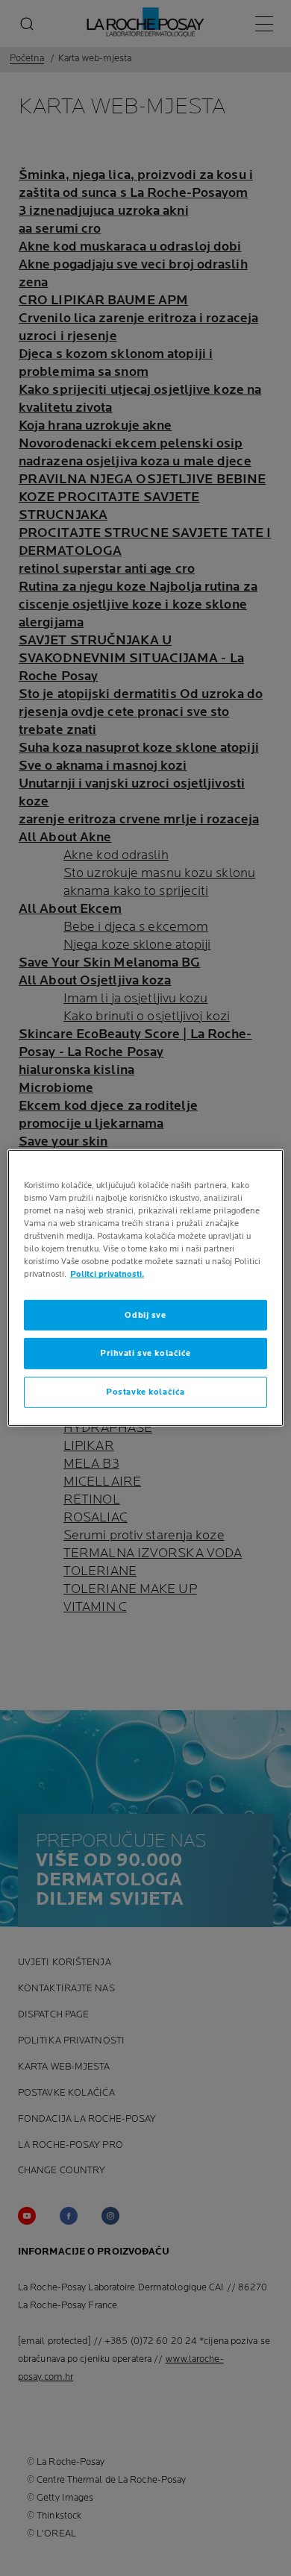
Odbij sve (145, 1314)
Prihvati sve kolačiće (145, 1353)
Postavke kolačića (145, 1392)
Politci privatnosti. (107, 1274)
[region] (146, 1288)
